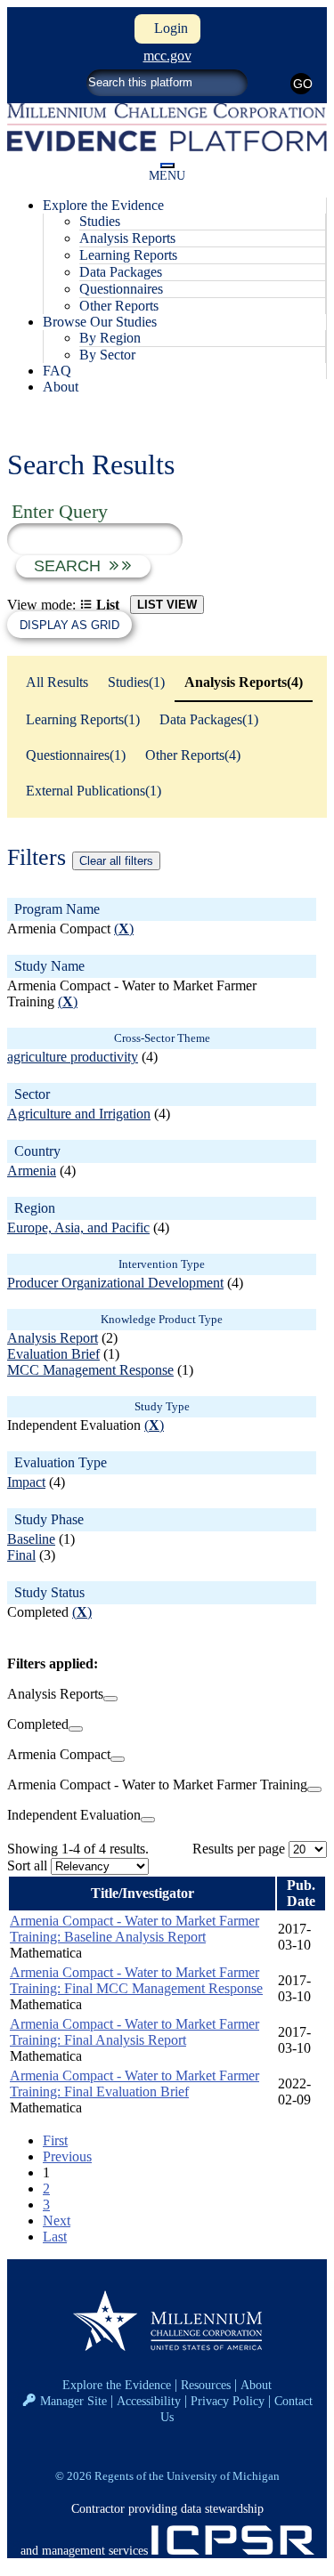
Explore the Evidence (117, 2385)
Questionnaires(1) (76, 755)
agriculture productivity (73, 1057)
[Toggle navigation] (167, 166)
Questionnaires (121, 289)
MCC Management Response (90, 1370)
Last (55, 2237)
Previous (67, 2156)
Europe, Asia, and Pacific (78, 1227)
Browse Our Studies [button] (100, 322)
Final (21, 1555)
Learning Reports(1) (83, 719)
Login (167, 28)
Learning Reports (128, 255)
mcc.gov (167, 56)
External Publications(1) (94, 791)
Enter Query (60, 511)
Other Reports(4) (193, 755)
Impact (26, 1482)
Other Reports (119, 306)
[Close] (110, 1699)
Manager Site (73, 2401)
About (61, 387)
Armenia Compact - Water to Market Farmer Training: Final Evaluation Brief (134, 2083)
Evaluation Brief (53, 1354)
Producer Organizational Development (115, 1283)
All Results (57, 682)
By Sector (107, 355)
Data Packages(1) (209, 719)
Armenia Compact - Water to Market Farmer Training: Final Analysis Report (134, 2032)
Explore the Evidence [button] (103, 205)
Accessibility (149, 2401)
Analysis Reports (127, 238)
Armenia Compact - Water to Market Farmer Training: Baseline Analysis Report (134, 1929)
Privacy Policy (228, 2401)
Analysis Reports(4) (244, 682)
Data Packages (121, 272)
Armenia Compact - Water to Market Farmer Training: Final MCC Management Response (136, 1980)
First (55, 2140)
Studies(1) (136, 682)
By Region (110, 338)
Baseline (31, 1539)
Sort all (27, 1865)
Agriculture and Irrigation (79, 1114)
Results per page (239, 1849)
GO (302, 84)
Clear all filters (116, 861)
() (124, 929)
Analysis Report (53, 1338)
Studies (100, 221)
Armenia (32, 1171)
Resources (206, 2385)
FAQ (57, 371)
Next (57, 2221)
